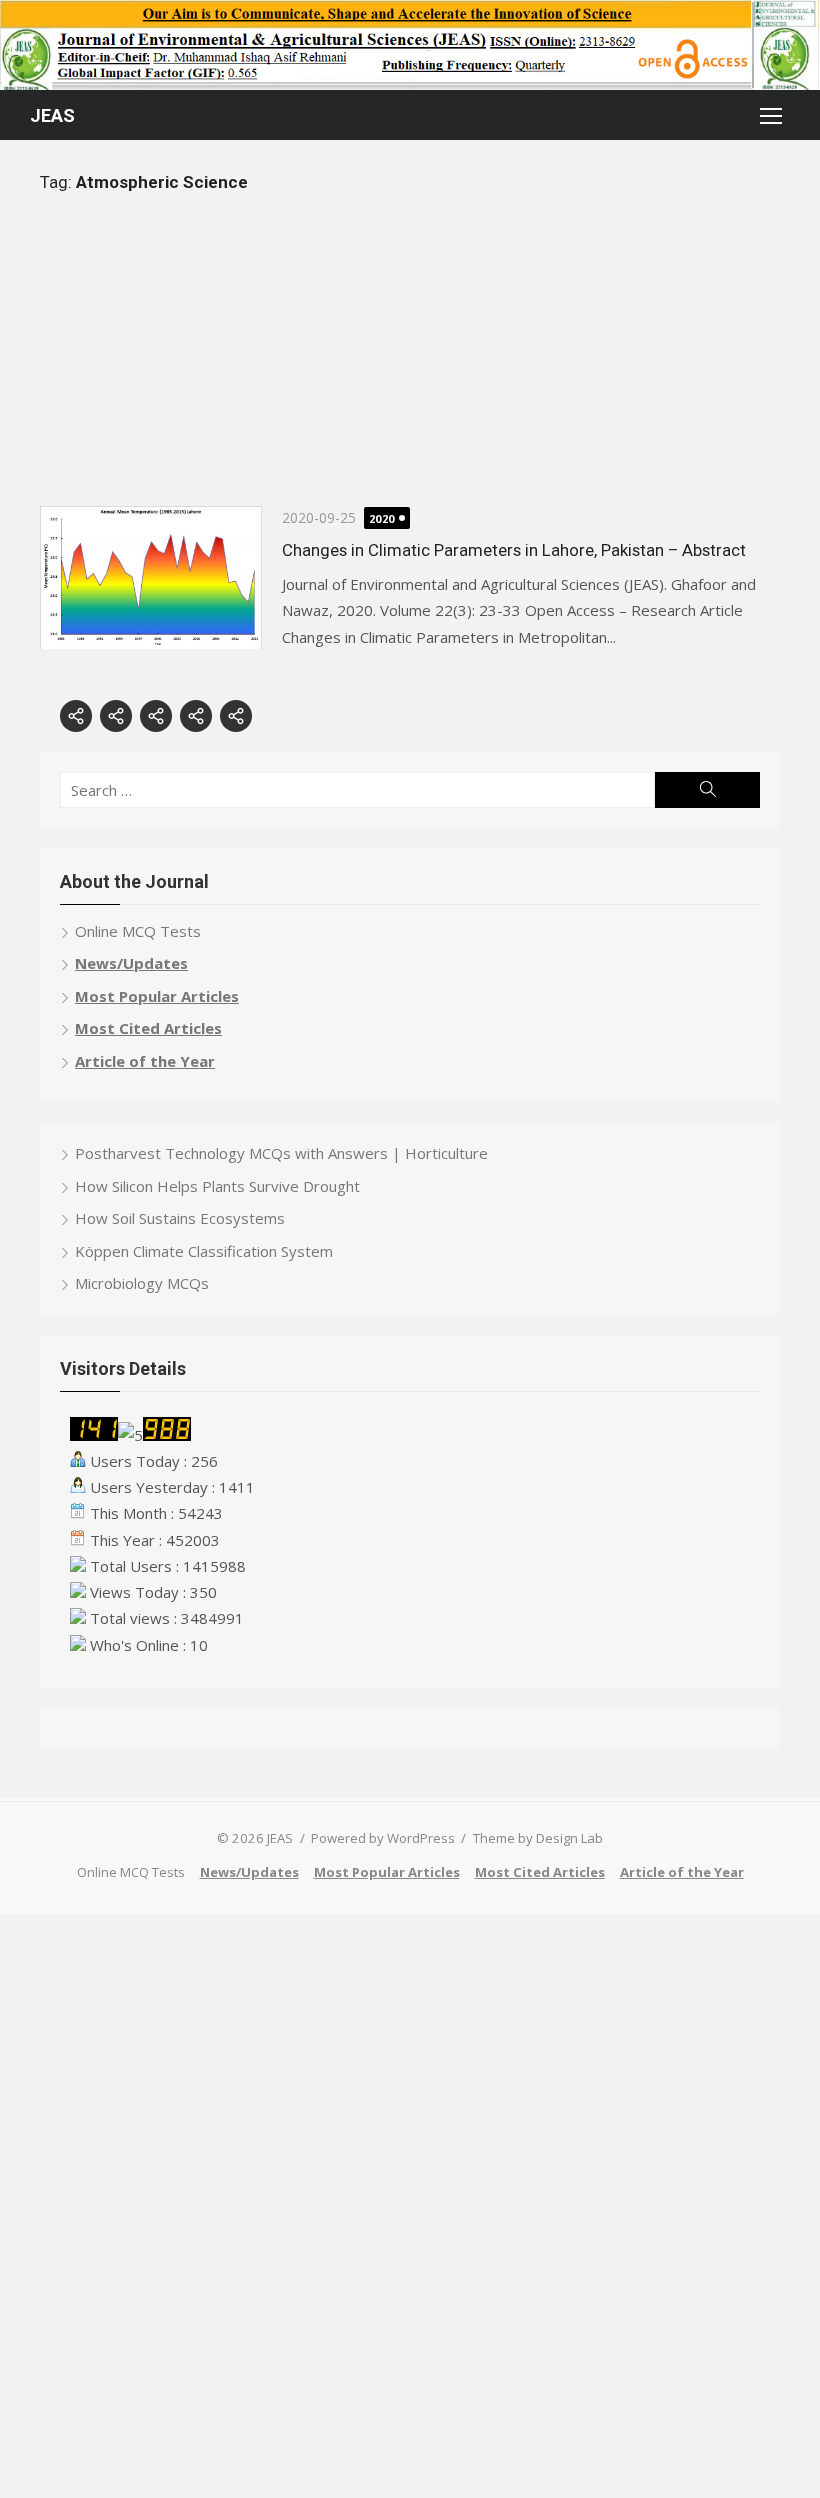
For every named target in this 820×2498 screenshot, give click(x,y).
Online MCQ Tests (138, 931)
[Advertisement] (410, 366)
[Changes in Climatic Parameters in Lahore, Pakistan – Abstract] (151, 578)
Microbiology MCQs (142, 1283)
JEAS (52, 115)
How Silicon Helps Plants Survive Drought (217, 1186)
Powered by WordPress (383, 1838)
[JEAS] (410, 45)
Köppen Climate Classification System (204, 1251)
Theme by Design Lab (538, 1838)
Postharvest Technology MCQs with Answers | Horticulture (281, 1153)
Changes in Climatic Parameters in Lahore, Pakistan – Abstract (514, 550)
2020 (382, 518)
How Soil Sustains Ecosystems (180, 1218)
